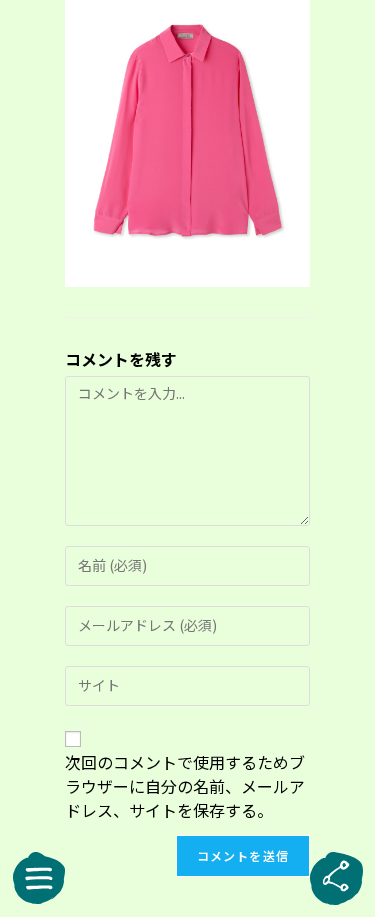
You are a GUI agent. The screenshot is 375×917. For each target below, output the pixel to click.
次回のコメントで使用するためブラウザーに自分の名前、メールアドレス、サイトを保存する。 (185, 786)
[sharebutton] (336, 878)
